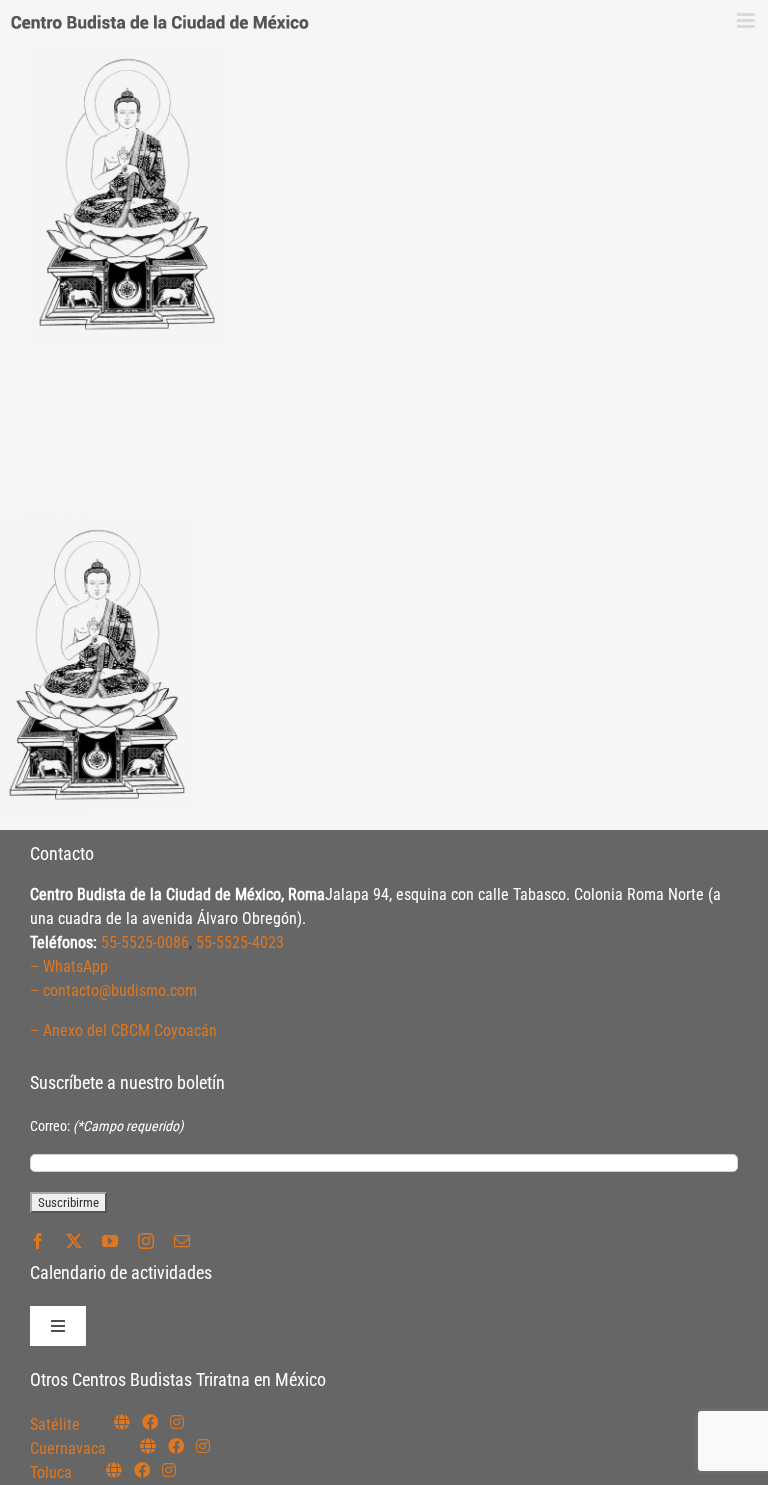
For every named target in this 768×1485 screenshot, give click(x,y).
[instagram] (146, 1241)
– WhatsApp (69, 966)
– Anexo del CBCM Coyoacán (123, 1030)
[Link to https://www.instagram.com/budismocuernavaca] (203, 1446)
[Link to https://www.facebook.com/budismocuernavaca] (176, 1446)
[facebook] (38, 1241)
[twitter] (74, 1241)
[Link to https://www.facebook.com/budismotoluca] (142, 1470)
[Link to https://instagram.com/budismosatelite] (177, 1422)
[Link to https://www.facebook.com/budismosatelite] (150, 1422)
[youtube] (110, 1241)
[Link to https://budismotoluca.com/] (114, 1470)
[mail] (182, 1241)
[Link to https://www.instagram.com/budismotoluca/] (169, 1470)
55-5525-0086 (145, 942)
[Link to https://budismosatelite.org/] (122, 1422)
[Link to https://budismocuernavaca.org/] (148, 1446)
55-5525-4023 (240, 942)
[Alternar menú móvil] (747, 20)
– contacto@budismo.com (113, 990)
